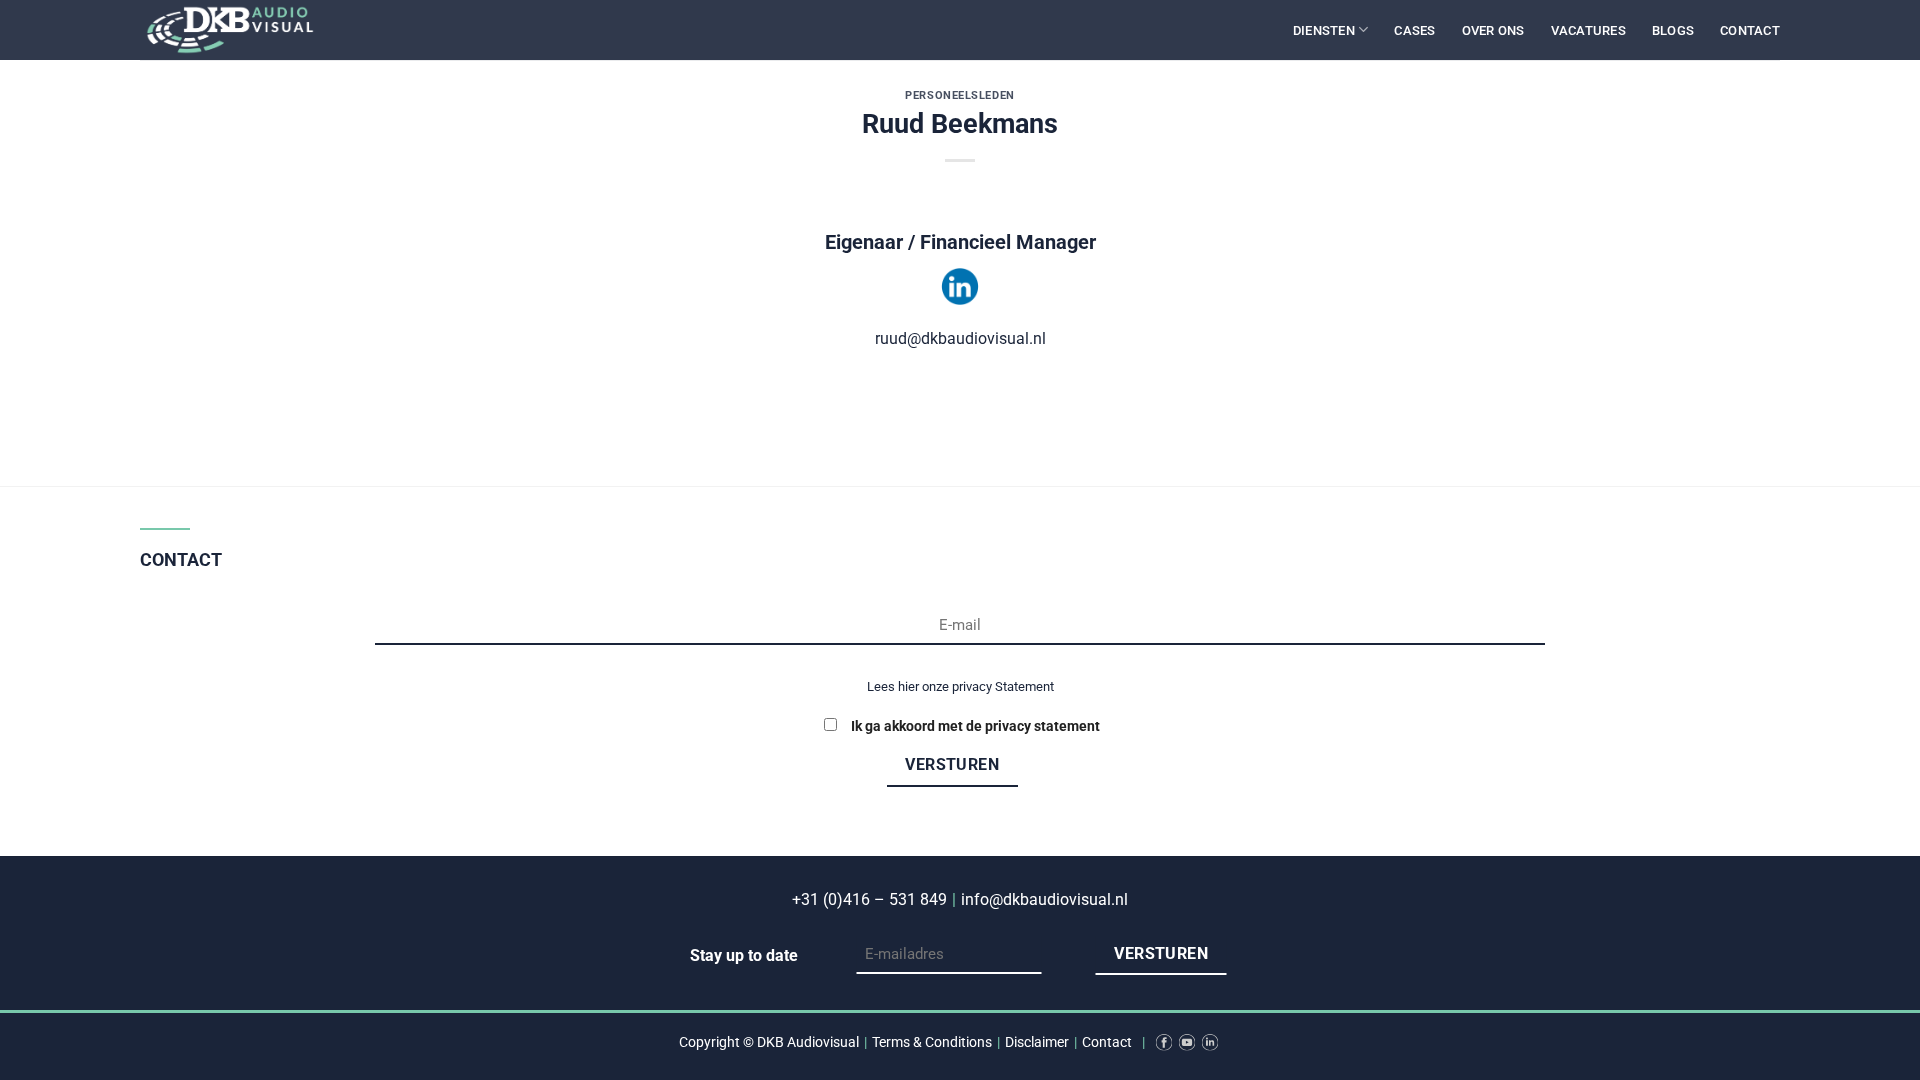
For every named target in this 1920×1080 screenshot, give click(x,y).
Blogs (1673, 30)
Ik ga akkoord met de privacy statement (975, 726)
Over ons (1493, 30)
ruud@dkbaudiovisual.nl (960, 338)
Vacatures (1588, 30)
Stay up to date (744, 955)
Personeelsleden (959, 95)
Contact (1750, 30)
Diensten (1324, 30)
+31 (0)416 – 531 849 (869, 899)
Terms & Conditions (932, 1042)
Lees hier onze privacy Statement (960, 686)
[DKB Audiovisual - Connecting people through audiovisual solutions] (240, 30)
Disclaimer (1037, 1042)
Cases (1414, 30)
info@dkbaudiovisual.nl (1044, 899)
